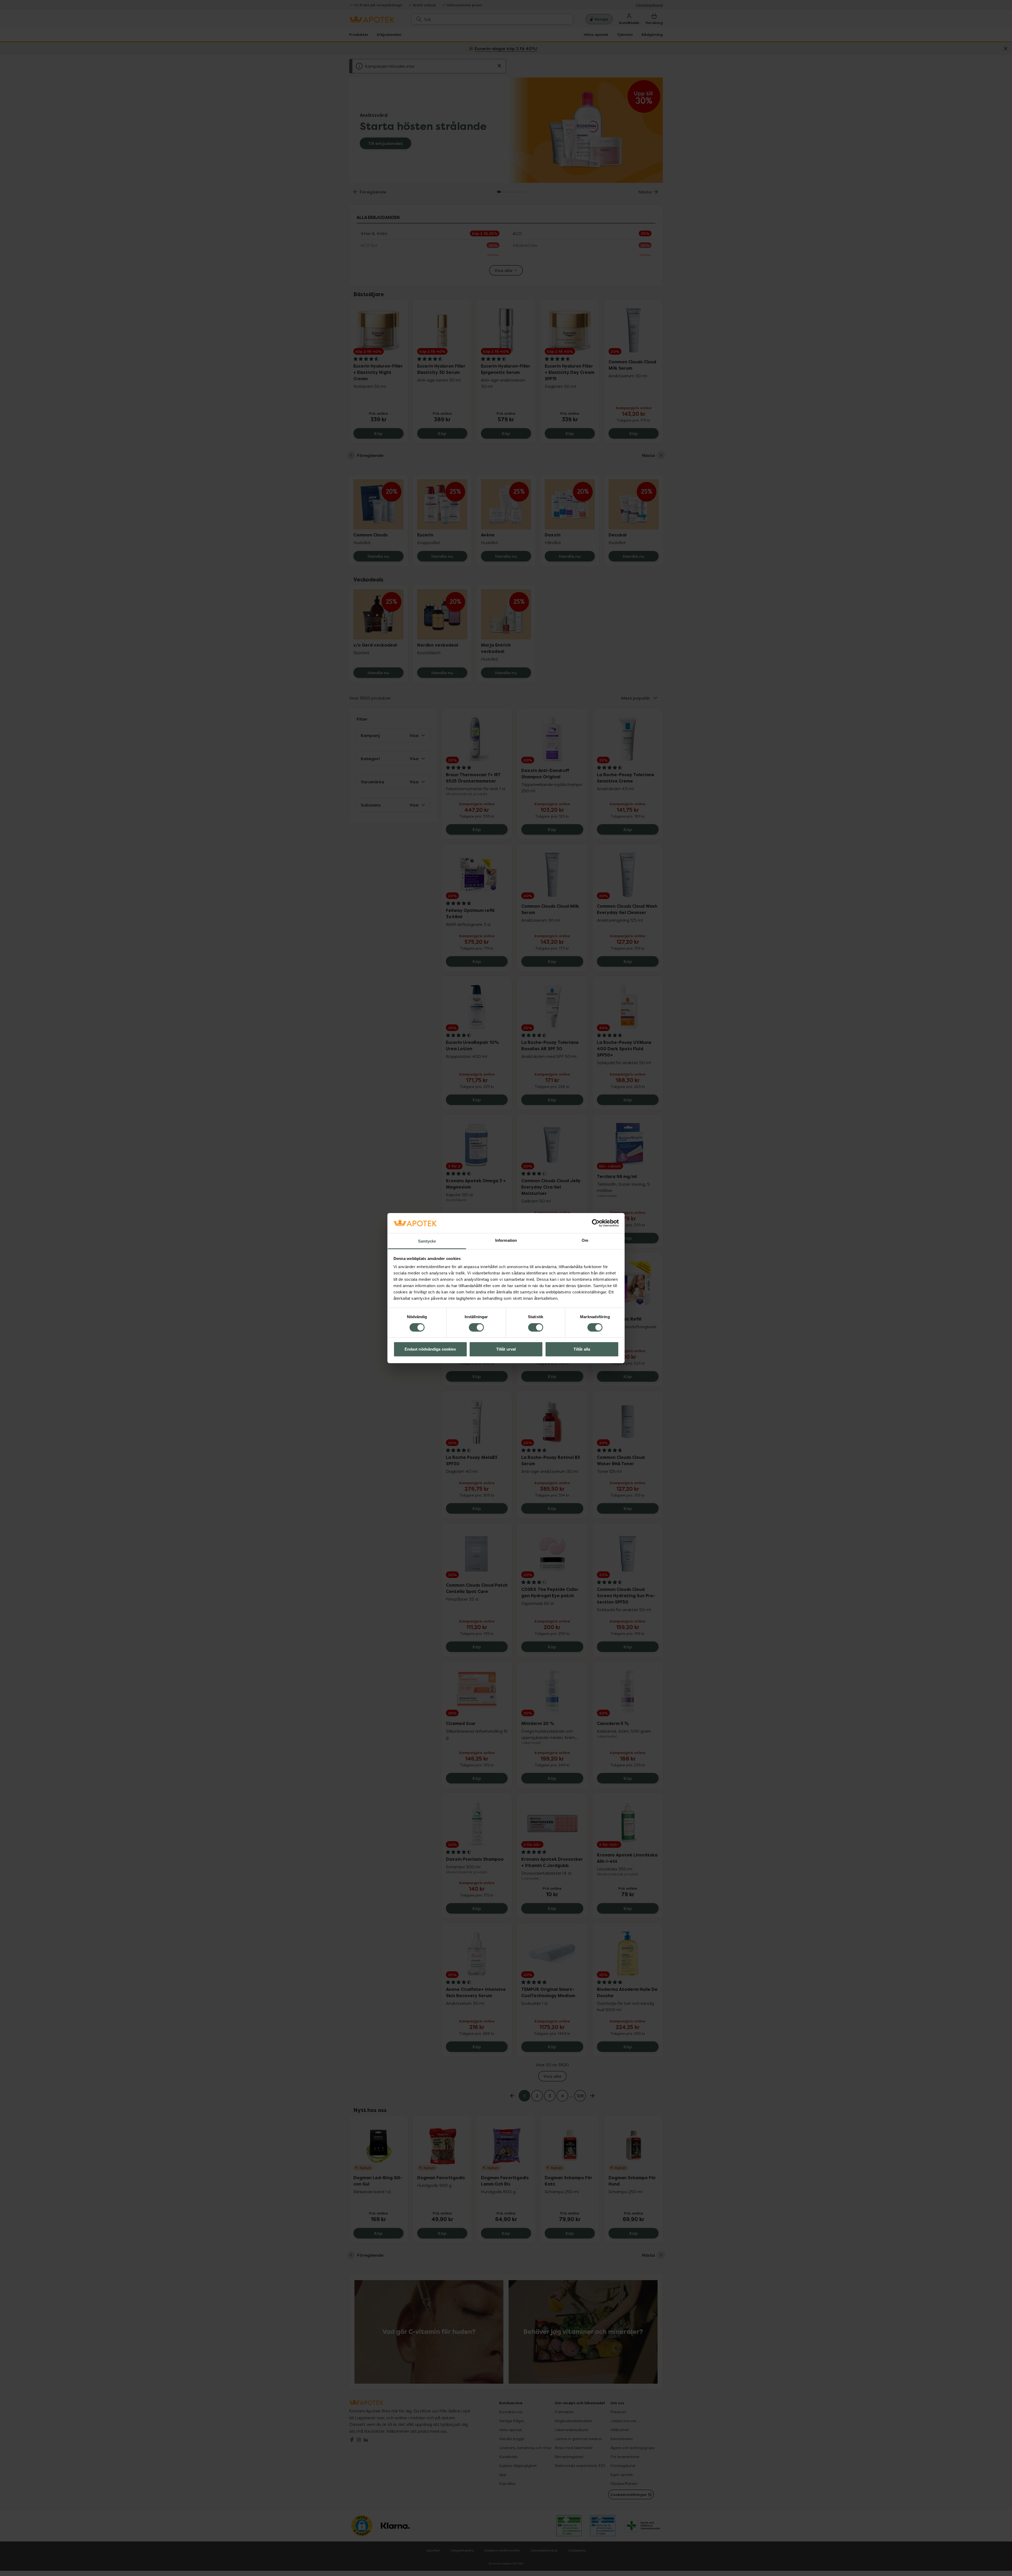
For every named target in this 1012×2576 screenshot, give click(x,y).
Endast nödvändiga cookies (430, 1349)
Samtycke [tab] (427, 1241)
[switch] (476, 1327)
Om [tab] (585, 1240)
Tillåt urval (506, 1349)
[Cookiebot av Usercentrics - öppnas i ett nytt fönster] (596, 1223)
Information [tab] (506, 1240)
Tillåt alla (582, 1349)
